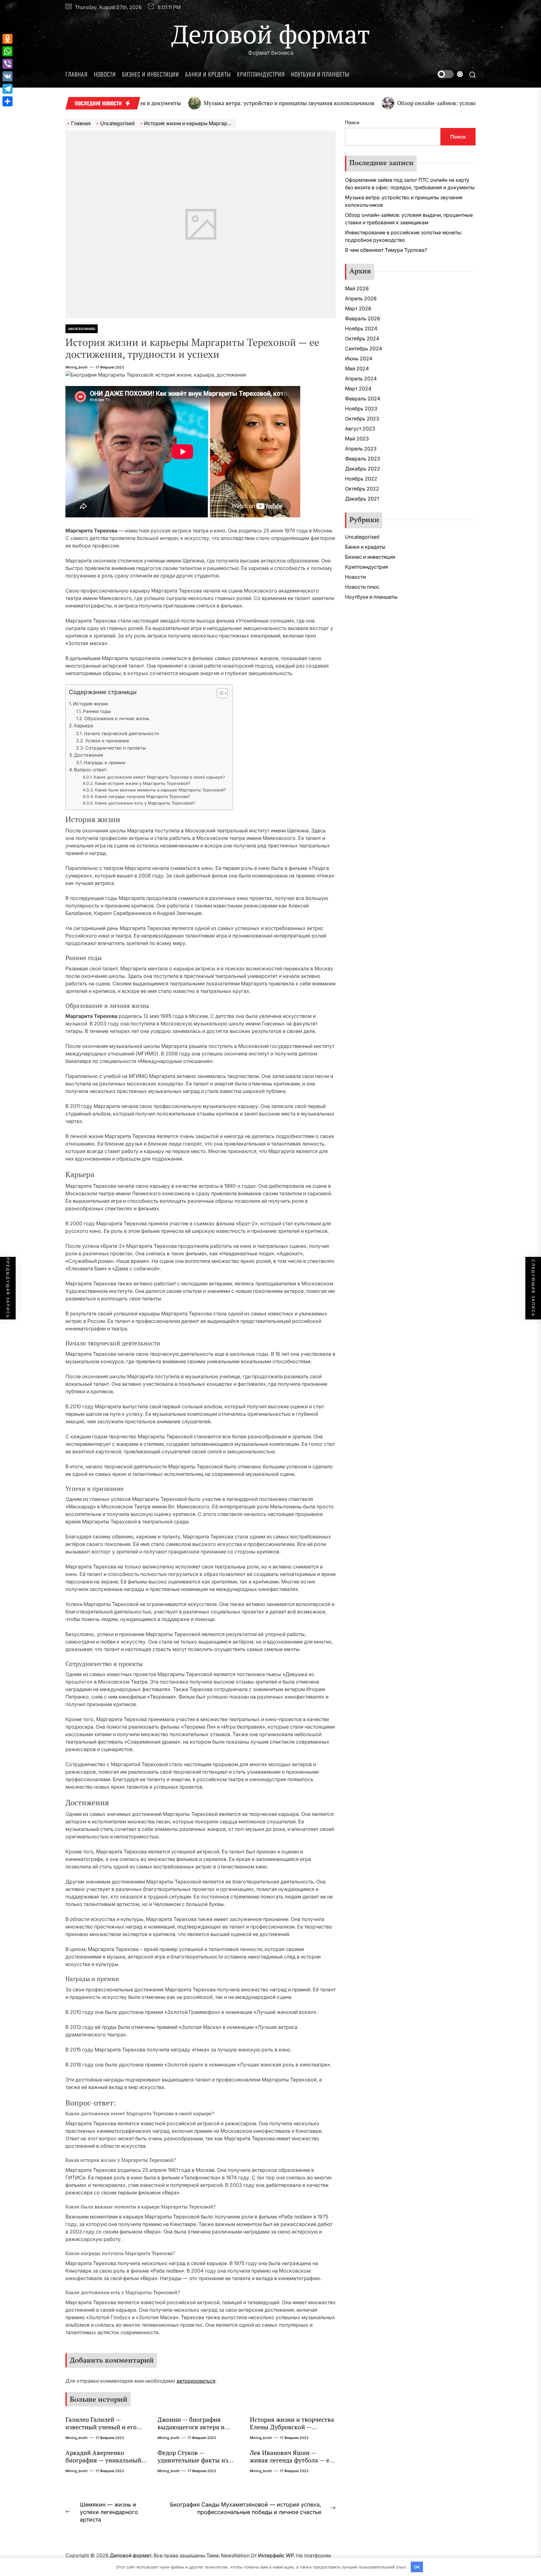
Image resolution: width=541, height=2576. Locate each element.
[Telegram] (8, 89)
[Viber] (8, 64)
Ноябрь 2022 (361, 479)
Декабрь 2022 (363, 469)
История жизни (90, 704)
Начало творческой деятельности (121, 733)
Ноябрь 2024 (361, 328)
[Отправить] (8, 101)
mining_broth (77, 367)
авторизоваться (196, 2381)
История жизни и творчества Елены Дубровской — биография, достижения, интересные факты (292, 2431)
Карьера (83, 726)
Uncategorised (82, 329)
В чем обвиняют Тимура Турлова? (386, 250)
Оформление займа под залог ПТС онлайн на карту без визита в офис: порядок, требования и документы (410, 184)
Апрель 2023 (361, 449)
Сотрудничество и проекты (116, 748)
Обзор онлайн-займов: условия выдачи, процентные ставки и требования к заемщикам (409, 219)
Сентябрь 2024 (363, 348)
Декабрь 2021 (362, 499)
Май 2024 (357, 368)
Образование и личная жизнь (117, 718)
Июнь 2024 (359, 358)
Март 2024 (358, 389)
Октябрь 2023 (362, 419)
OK (417, 2567)
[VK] (8, 76)
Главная (77, 74)
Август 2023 (360, 429)
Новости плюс (362, 587)
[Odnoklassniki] (8, 39)
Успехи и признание (107, 741)
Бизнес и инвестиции (151, 74)
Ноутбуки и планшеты (320, 74)
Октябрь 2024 (362, 338)
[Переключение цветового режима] (450, 74)
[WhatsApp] (8, 51)
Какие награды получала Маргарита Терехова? (142, 796)
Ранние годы (97, 711)
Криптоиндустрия (261, 74)
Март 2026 (358, 308)
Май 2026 (357, 288)
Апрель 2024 (361, 379)
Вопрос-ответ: (91, 770)
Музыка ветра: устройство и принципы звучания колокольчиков (219, 103)
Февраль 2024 (363, 399)
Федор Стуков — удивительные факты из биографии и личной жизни (198, 2460)
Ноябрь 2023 (361, 409)
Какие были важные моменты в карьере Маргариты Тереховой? (160, 790)
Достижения (88, 755)
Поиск (352, 122)
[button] (219, 694)
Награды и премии (105, 762)
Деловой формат (271, 34)
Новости (105, 74)
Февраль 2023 (363, 459)
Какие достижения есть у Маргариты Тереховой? (145, 803)
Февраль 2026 (363, 318)
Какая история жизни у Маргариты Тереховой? (143, 783)
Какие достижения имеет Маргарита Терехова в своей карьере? (159, 777)
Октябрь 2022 (362, 489)
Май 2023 (357, 439)
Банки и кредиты (208, 74)
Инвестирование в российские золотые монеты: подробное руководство (404, 236)
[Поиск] (472, 74)
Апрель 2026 (361, 298)
